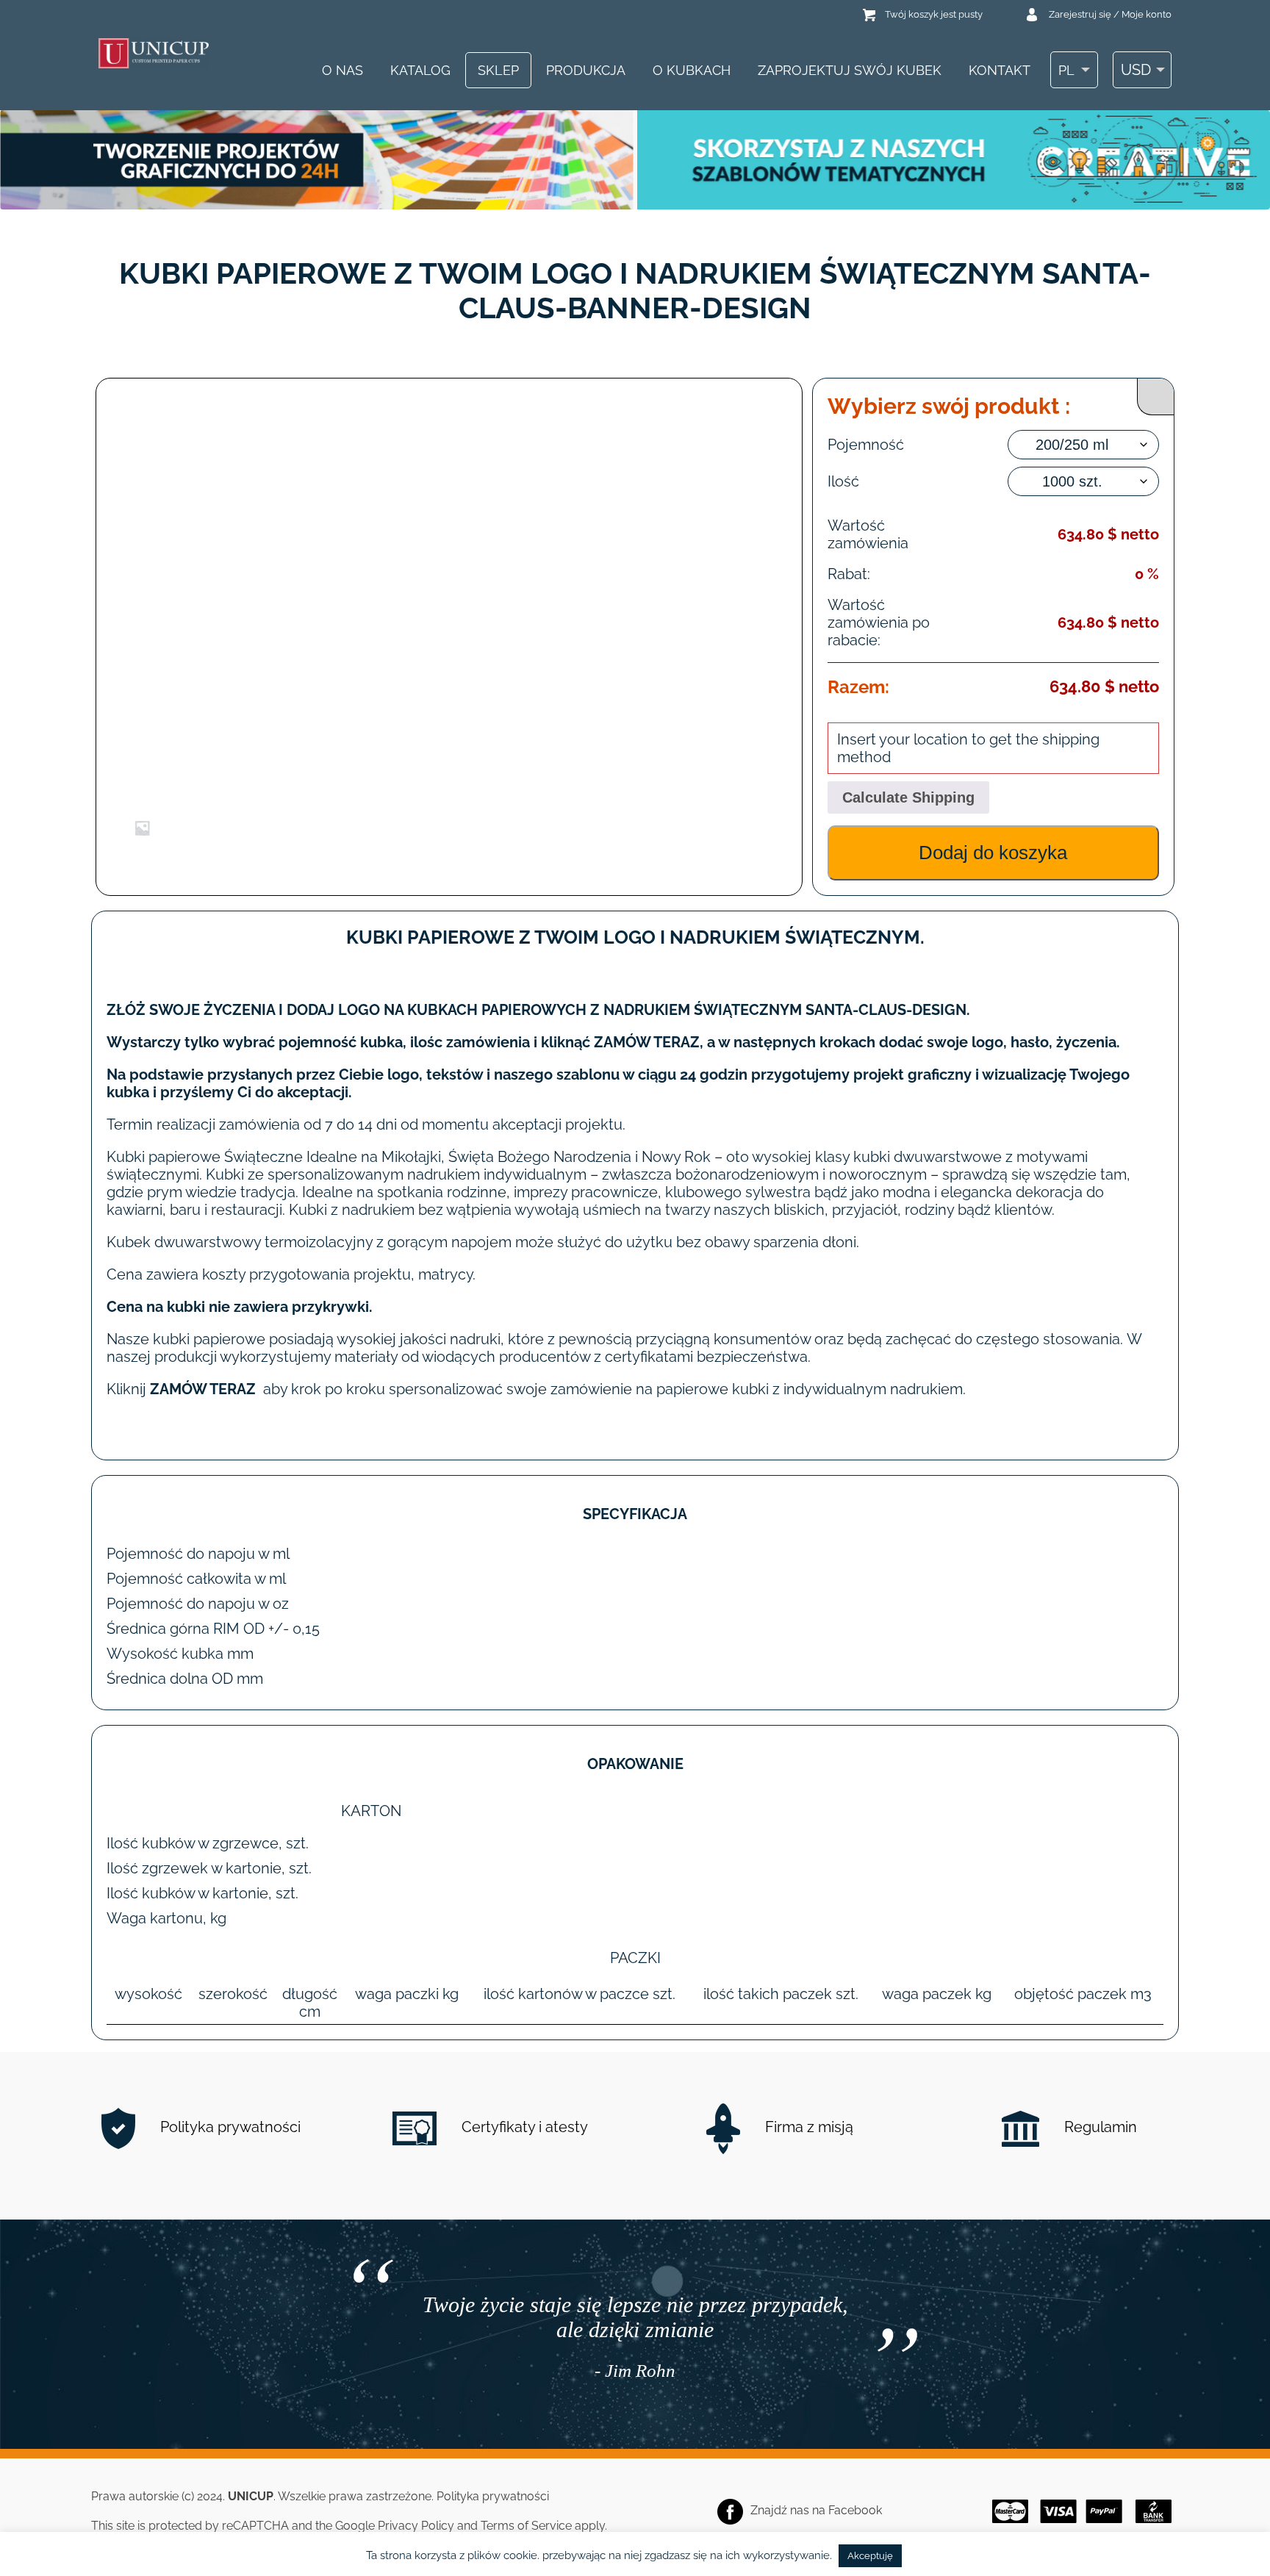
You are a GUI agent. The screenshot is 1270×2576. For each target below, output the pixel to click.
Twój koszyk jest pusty (934, 14)
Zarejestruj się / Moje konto (1110, 14)
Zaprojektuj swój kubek (850, 70)
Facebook (855, 2510)
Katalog (420, 70)
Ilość (843, 481)
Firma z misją (807, 2127)
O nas (342, 70)
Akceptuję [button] (870, 2556)
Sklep (498, 70)
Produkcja (586, 70)
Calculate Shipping (908, 797)
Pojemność (866, 445)
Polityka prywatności (229, 2127)
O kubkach (692, 70)
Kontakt (1000, 70)
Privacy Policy (416, 2526)
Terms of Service (526, 2526)
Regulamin (1099, 2127)
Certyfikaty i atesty (523, 2127)
